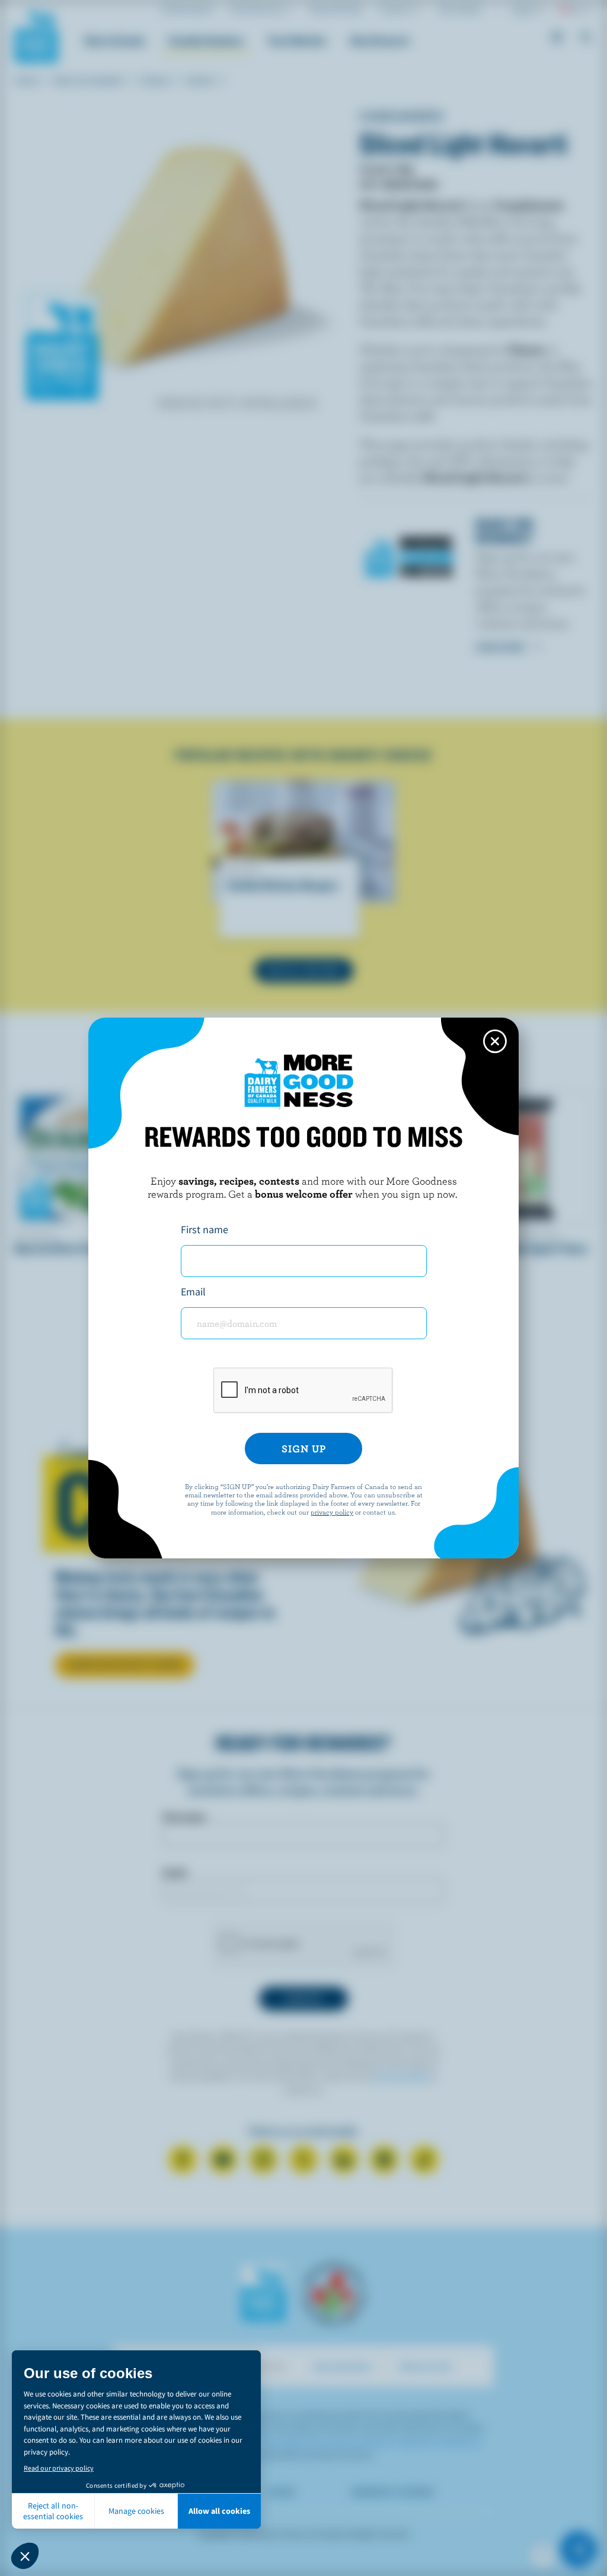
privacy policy (332, 1512)
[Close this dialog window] (495, 1041)
